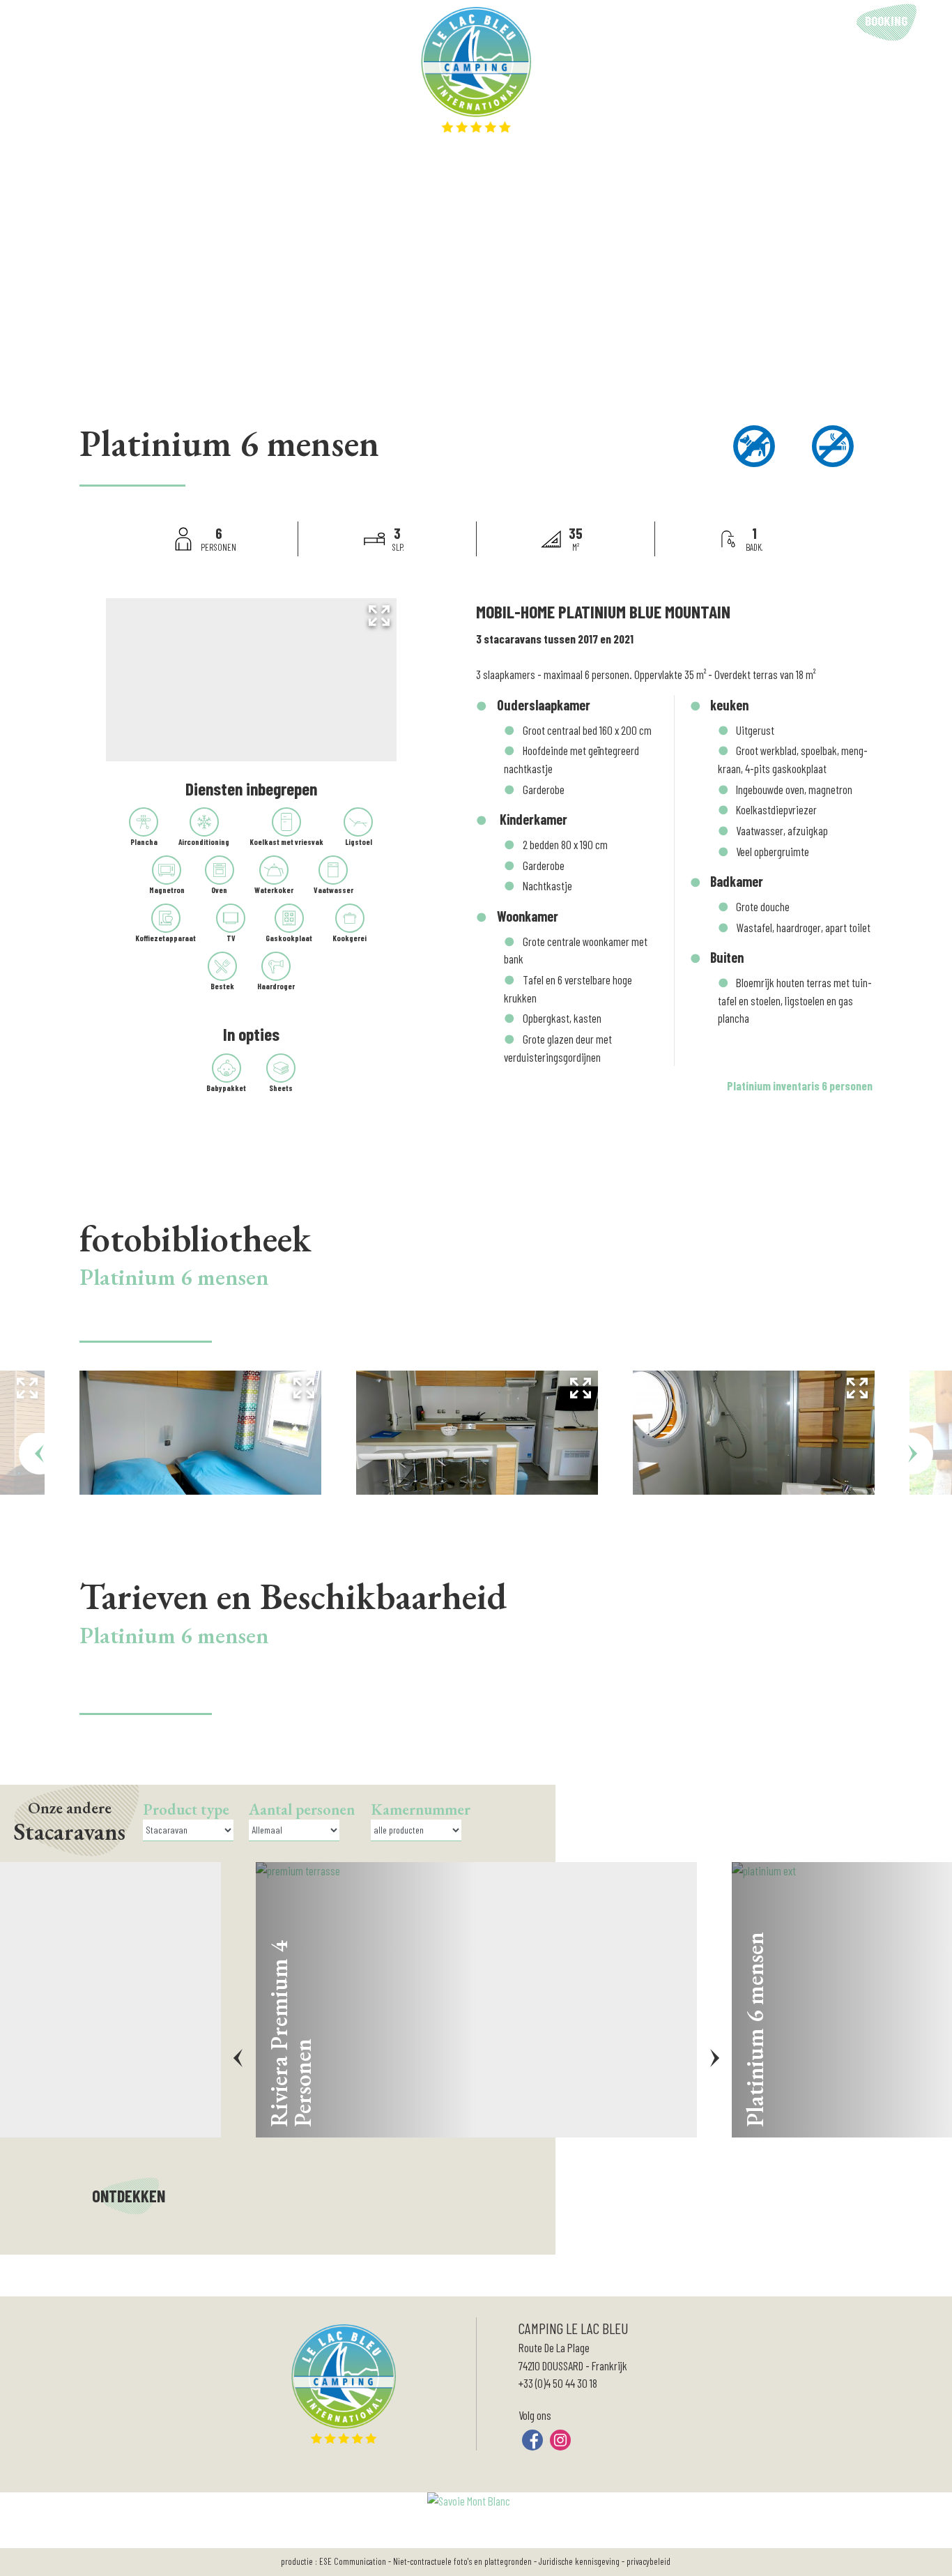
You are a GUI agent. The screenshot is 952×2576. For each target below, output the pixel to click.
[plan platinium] (251, 680)
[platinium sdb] (754, 1433)
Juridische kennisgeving (579, 2561)
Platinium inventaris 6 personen (800, 1085)
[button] (930, 22)
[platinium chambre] (200, 1433)
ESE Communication (353, 2561)
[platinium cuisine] (477, 1433)
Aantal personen (302, 1809)
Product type (186, 1809)
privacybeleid (648, 2561)
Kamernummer (421, 1809)
